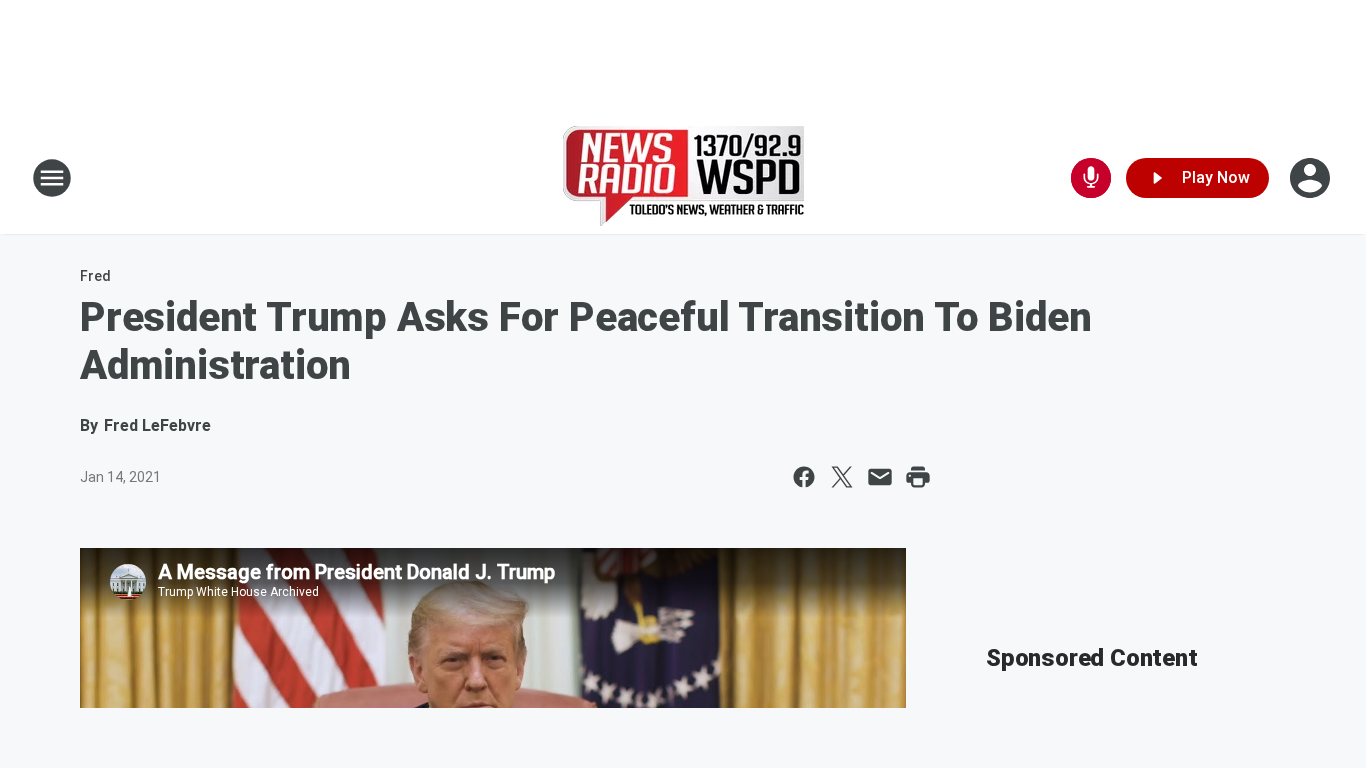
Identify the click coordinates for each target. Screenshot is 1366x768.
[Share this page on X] (842, 477)
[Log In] (1312, 178)
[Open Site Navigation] (52, 178)
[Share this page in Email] (880, 477)
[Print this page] (918, 477)
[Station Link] (683, 178)
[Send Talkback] (1091, 178)
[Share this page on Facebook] (804, 477)
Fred (95, 276)
